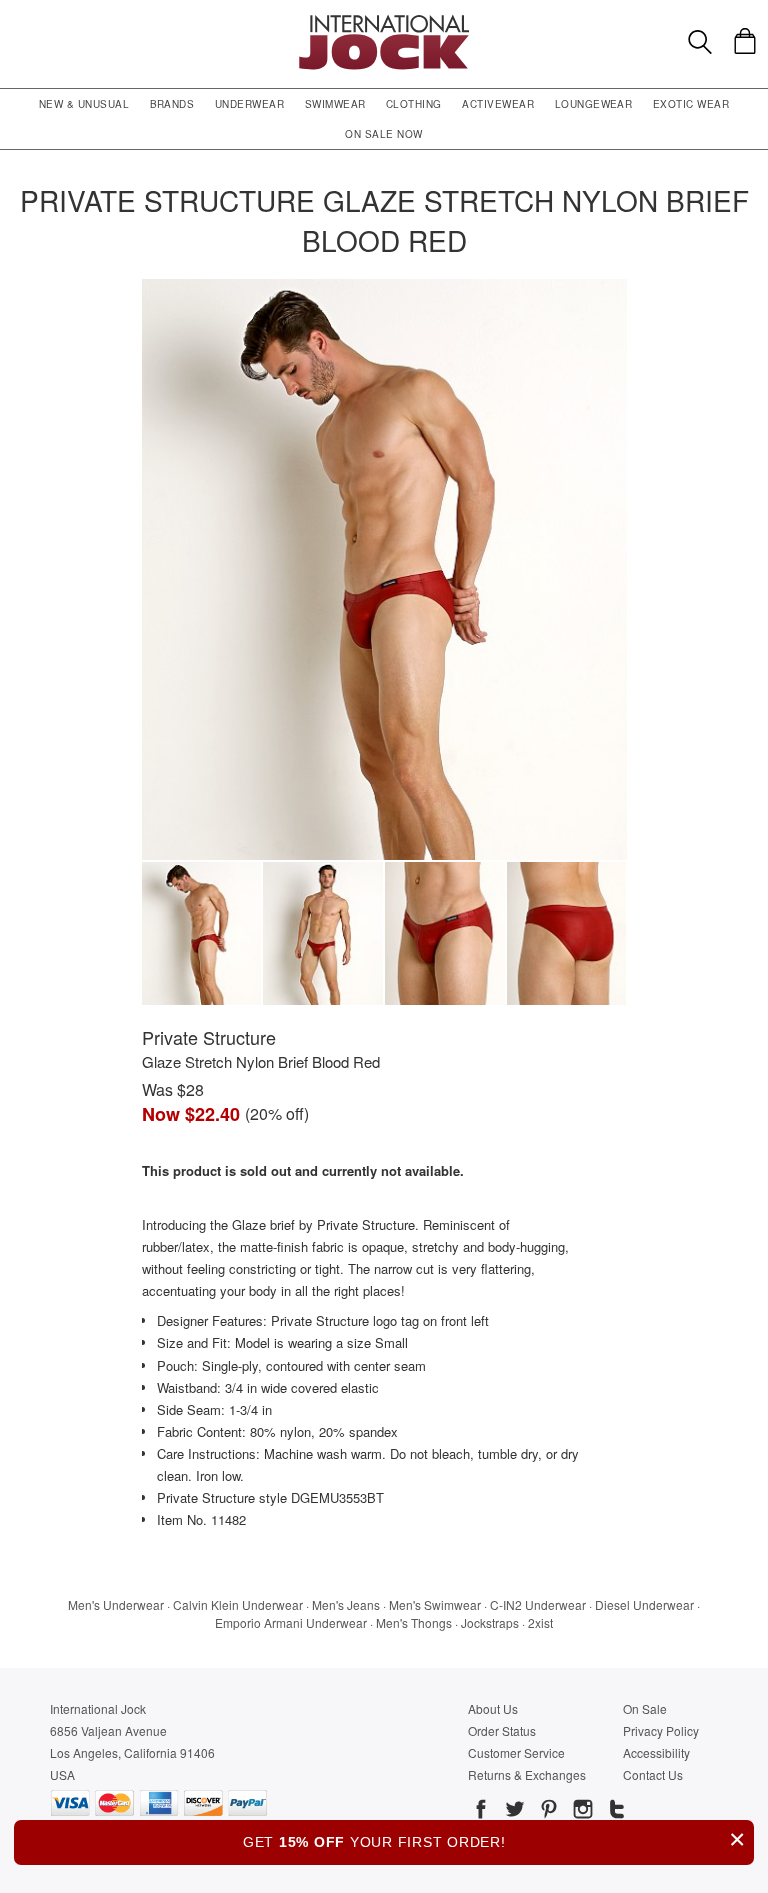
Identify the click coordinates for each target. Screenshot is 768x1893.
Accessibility (656, 1752)
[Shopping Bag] (745, 41)
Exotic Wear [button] (691, 104)
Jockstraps (490, 1622)
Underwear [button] (249, 104)
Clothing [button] (414, 104)
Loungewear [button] (594, 104)
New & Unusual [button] (84, 104)
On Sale (645, 1708)
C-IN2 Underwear (538, 1604)
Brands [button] (172, 104)
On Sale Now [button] (383, 134)
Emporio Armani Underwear (291, 1622)
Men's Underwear (116, 1604)
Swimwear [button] (335, 104)
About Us (493, 1708)
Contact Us (653, 1774)
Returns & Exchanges (527, 1774)
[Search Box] (700, 42)
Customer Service (516, 1752)
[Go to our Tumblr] (615, 1812)
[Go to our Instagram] (581, 1812)
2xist (540, 1622)
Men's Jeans (346, 1604)
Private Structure (209, 1037)
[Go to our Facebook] (481, 1812)
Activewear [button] (498, 104)
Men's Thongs (414, 1622)
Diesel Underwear (644, 1604)
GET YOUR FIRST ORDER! (494, 1839)
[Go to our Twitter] (513, 1812)
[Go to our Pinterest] (547, 1812)
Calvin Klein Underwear (238, 1604)
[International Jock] (384, 20)
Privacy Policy (661, 1730)
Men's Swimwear (435, 1604)
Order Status (502, 1730)
